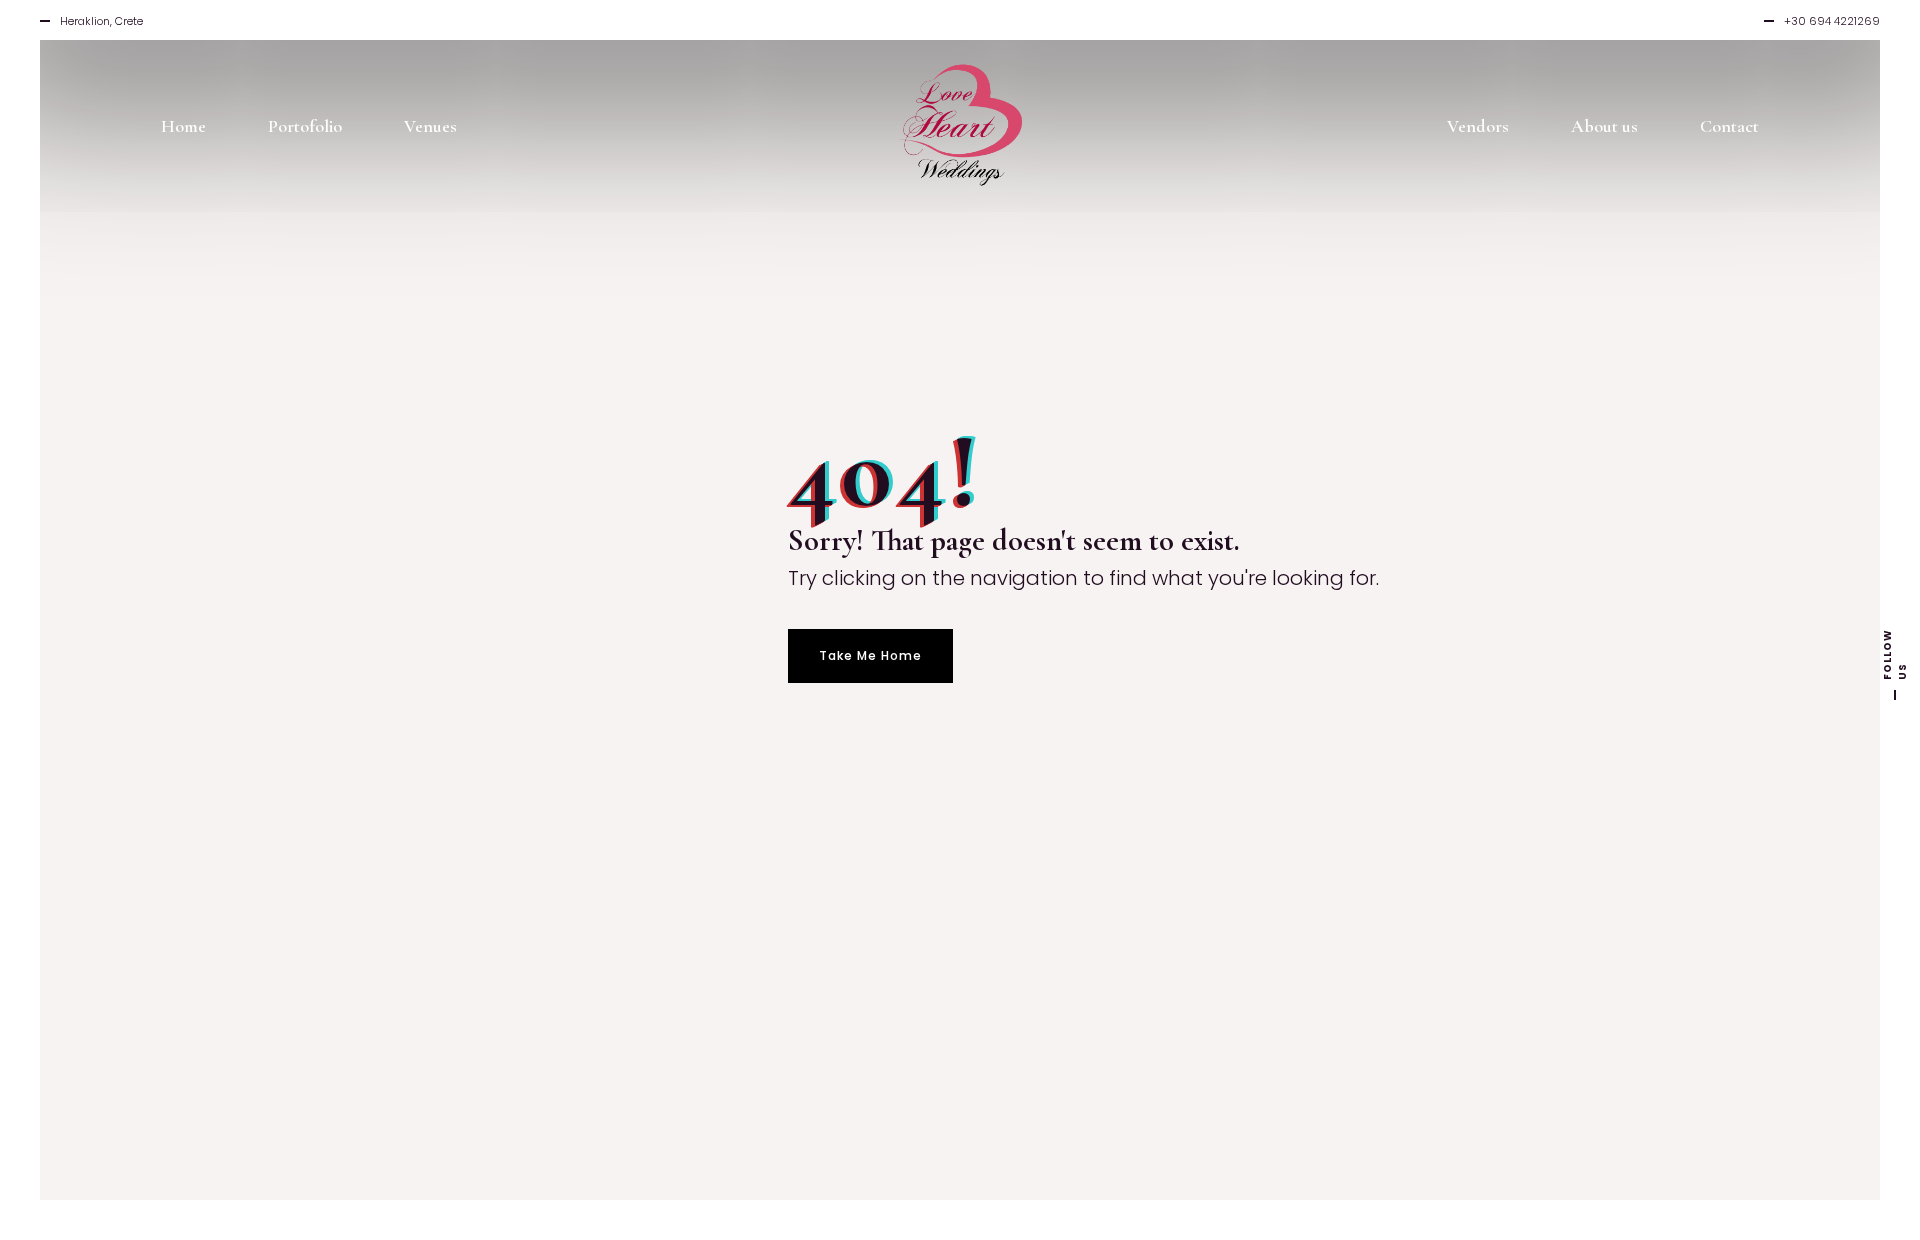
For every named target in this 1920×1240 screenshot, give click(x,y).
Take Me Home (870, 655)
